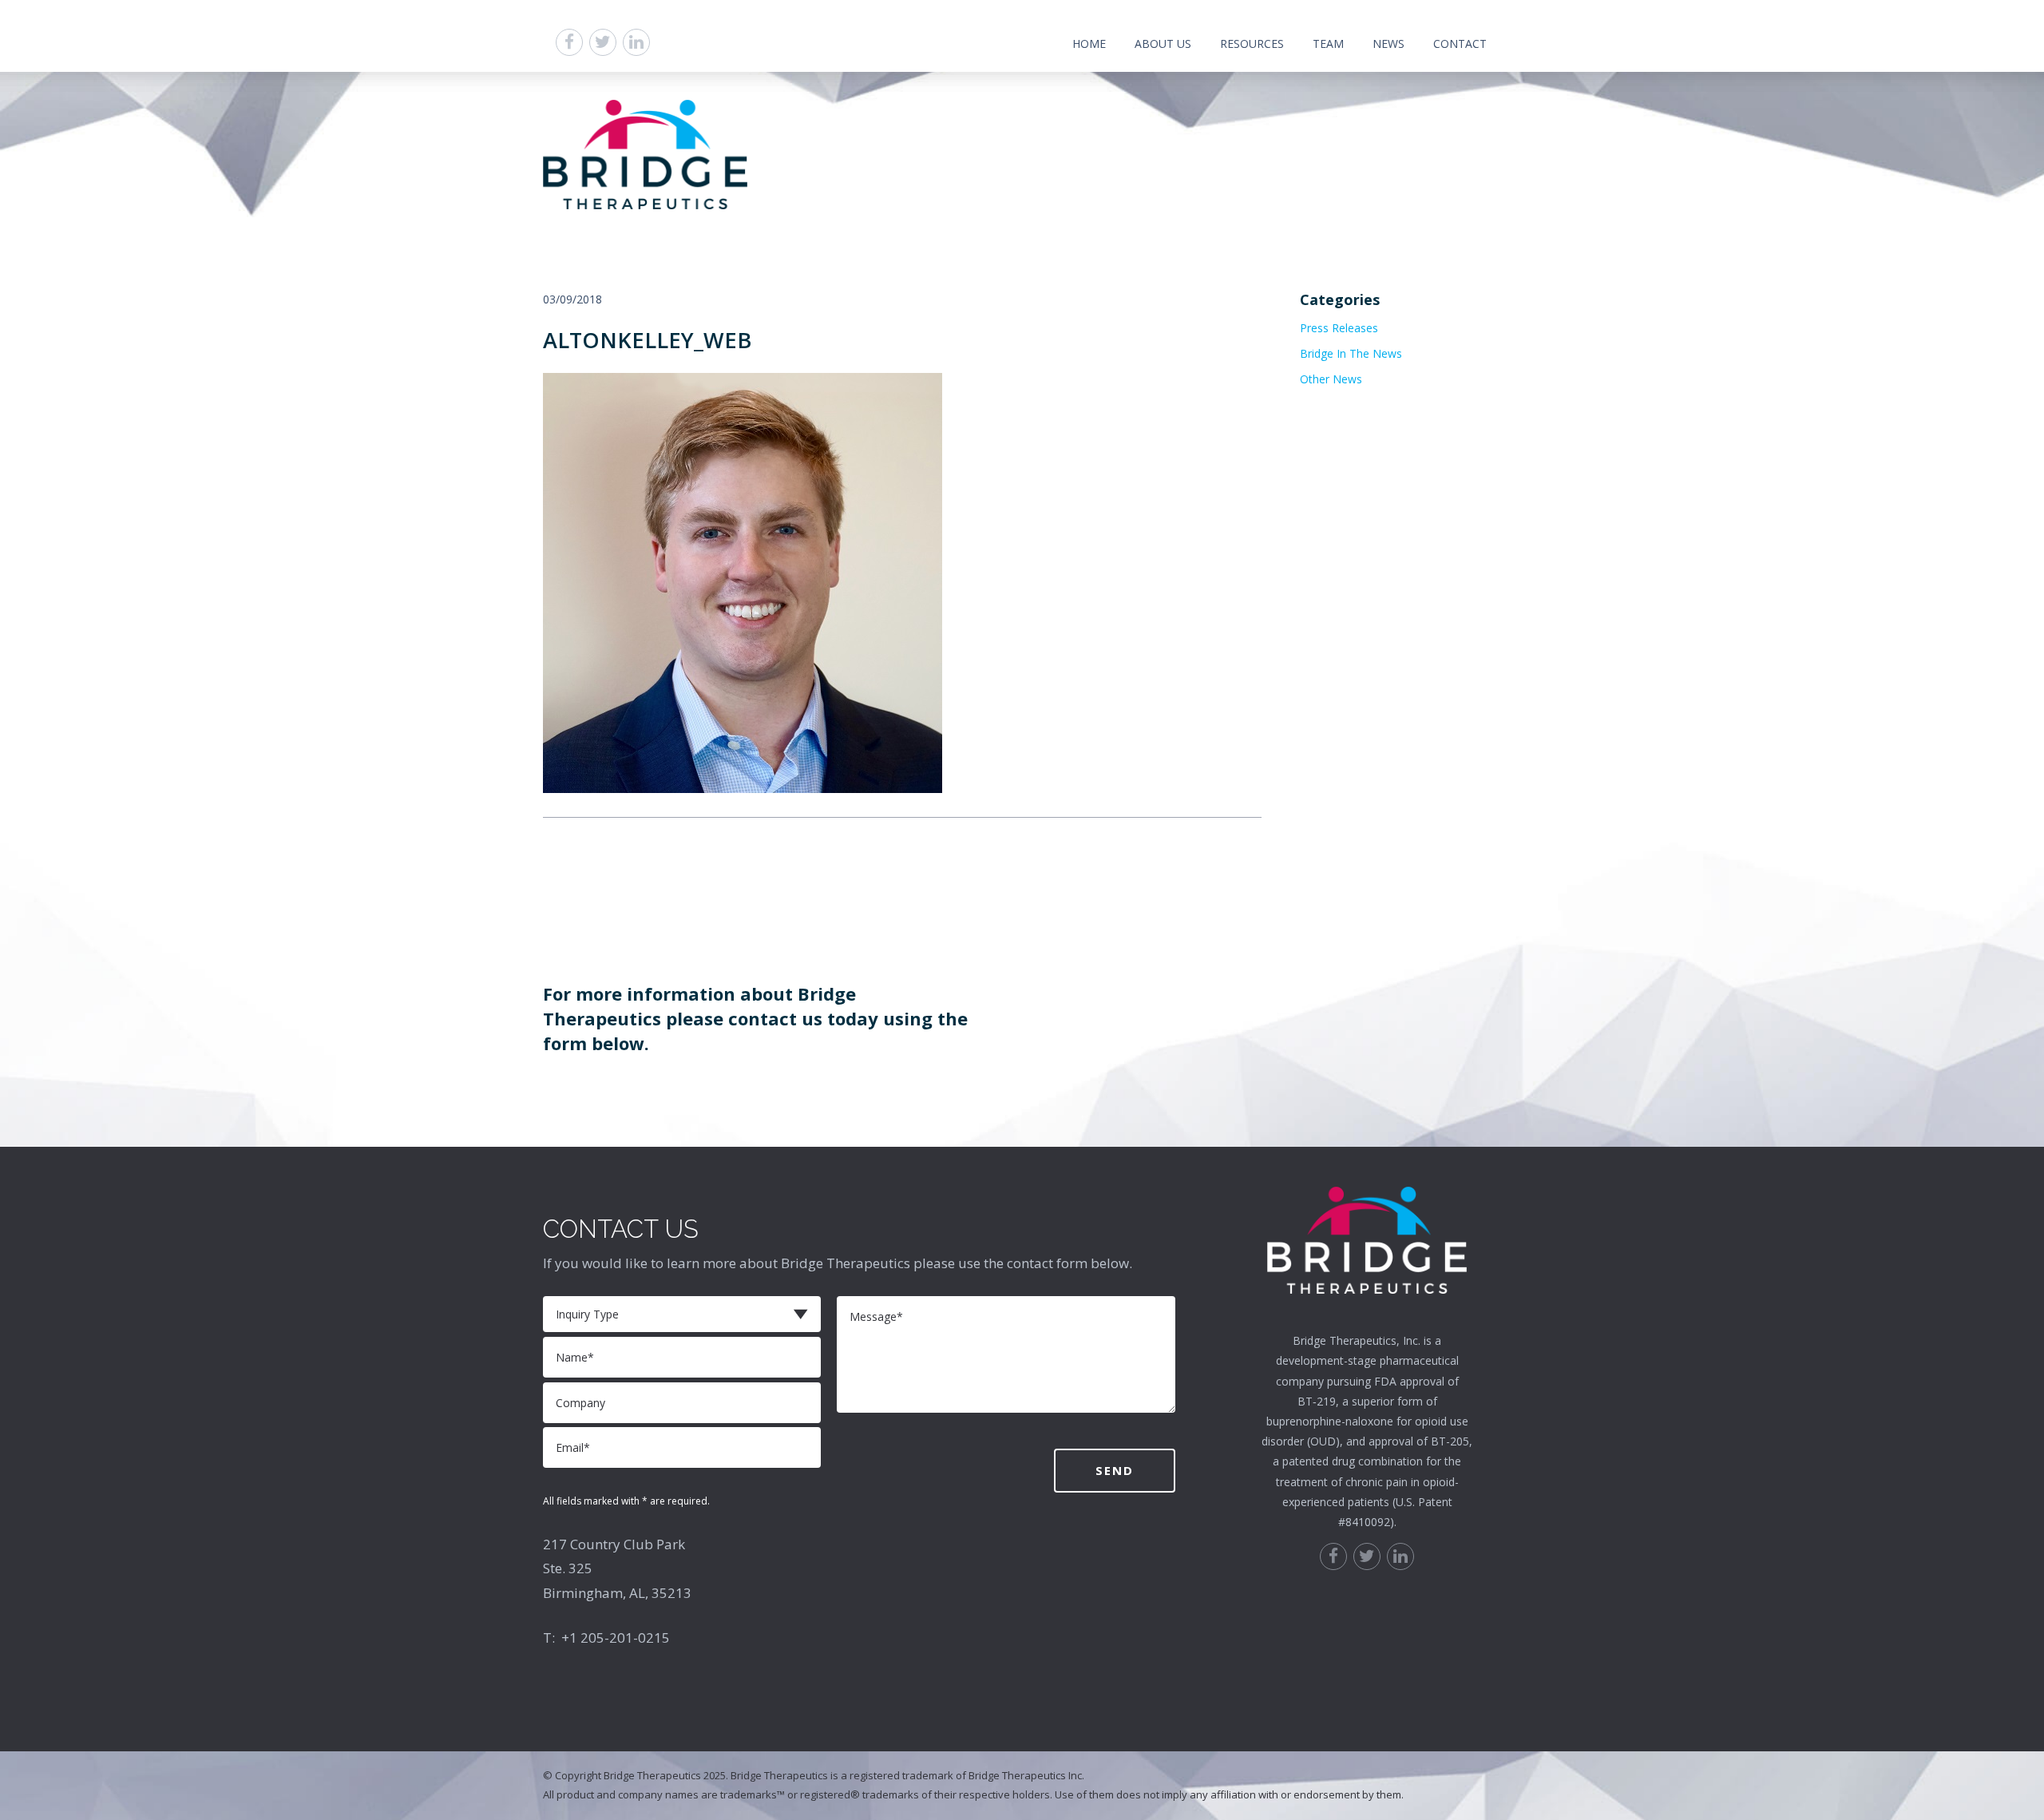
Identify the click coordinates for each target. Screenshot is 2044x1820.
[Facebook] (569, 42)
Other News (1331, 379)
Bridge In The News (1351, 353)
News (1388, 44)
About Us (1163, 44)
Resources (1252, 44)
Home (1089, 44)
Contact (1460, 44)
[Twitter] (603, 42)
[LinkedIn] (636, 42)
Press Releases (1339, 328)
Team (1328, 44)
